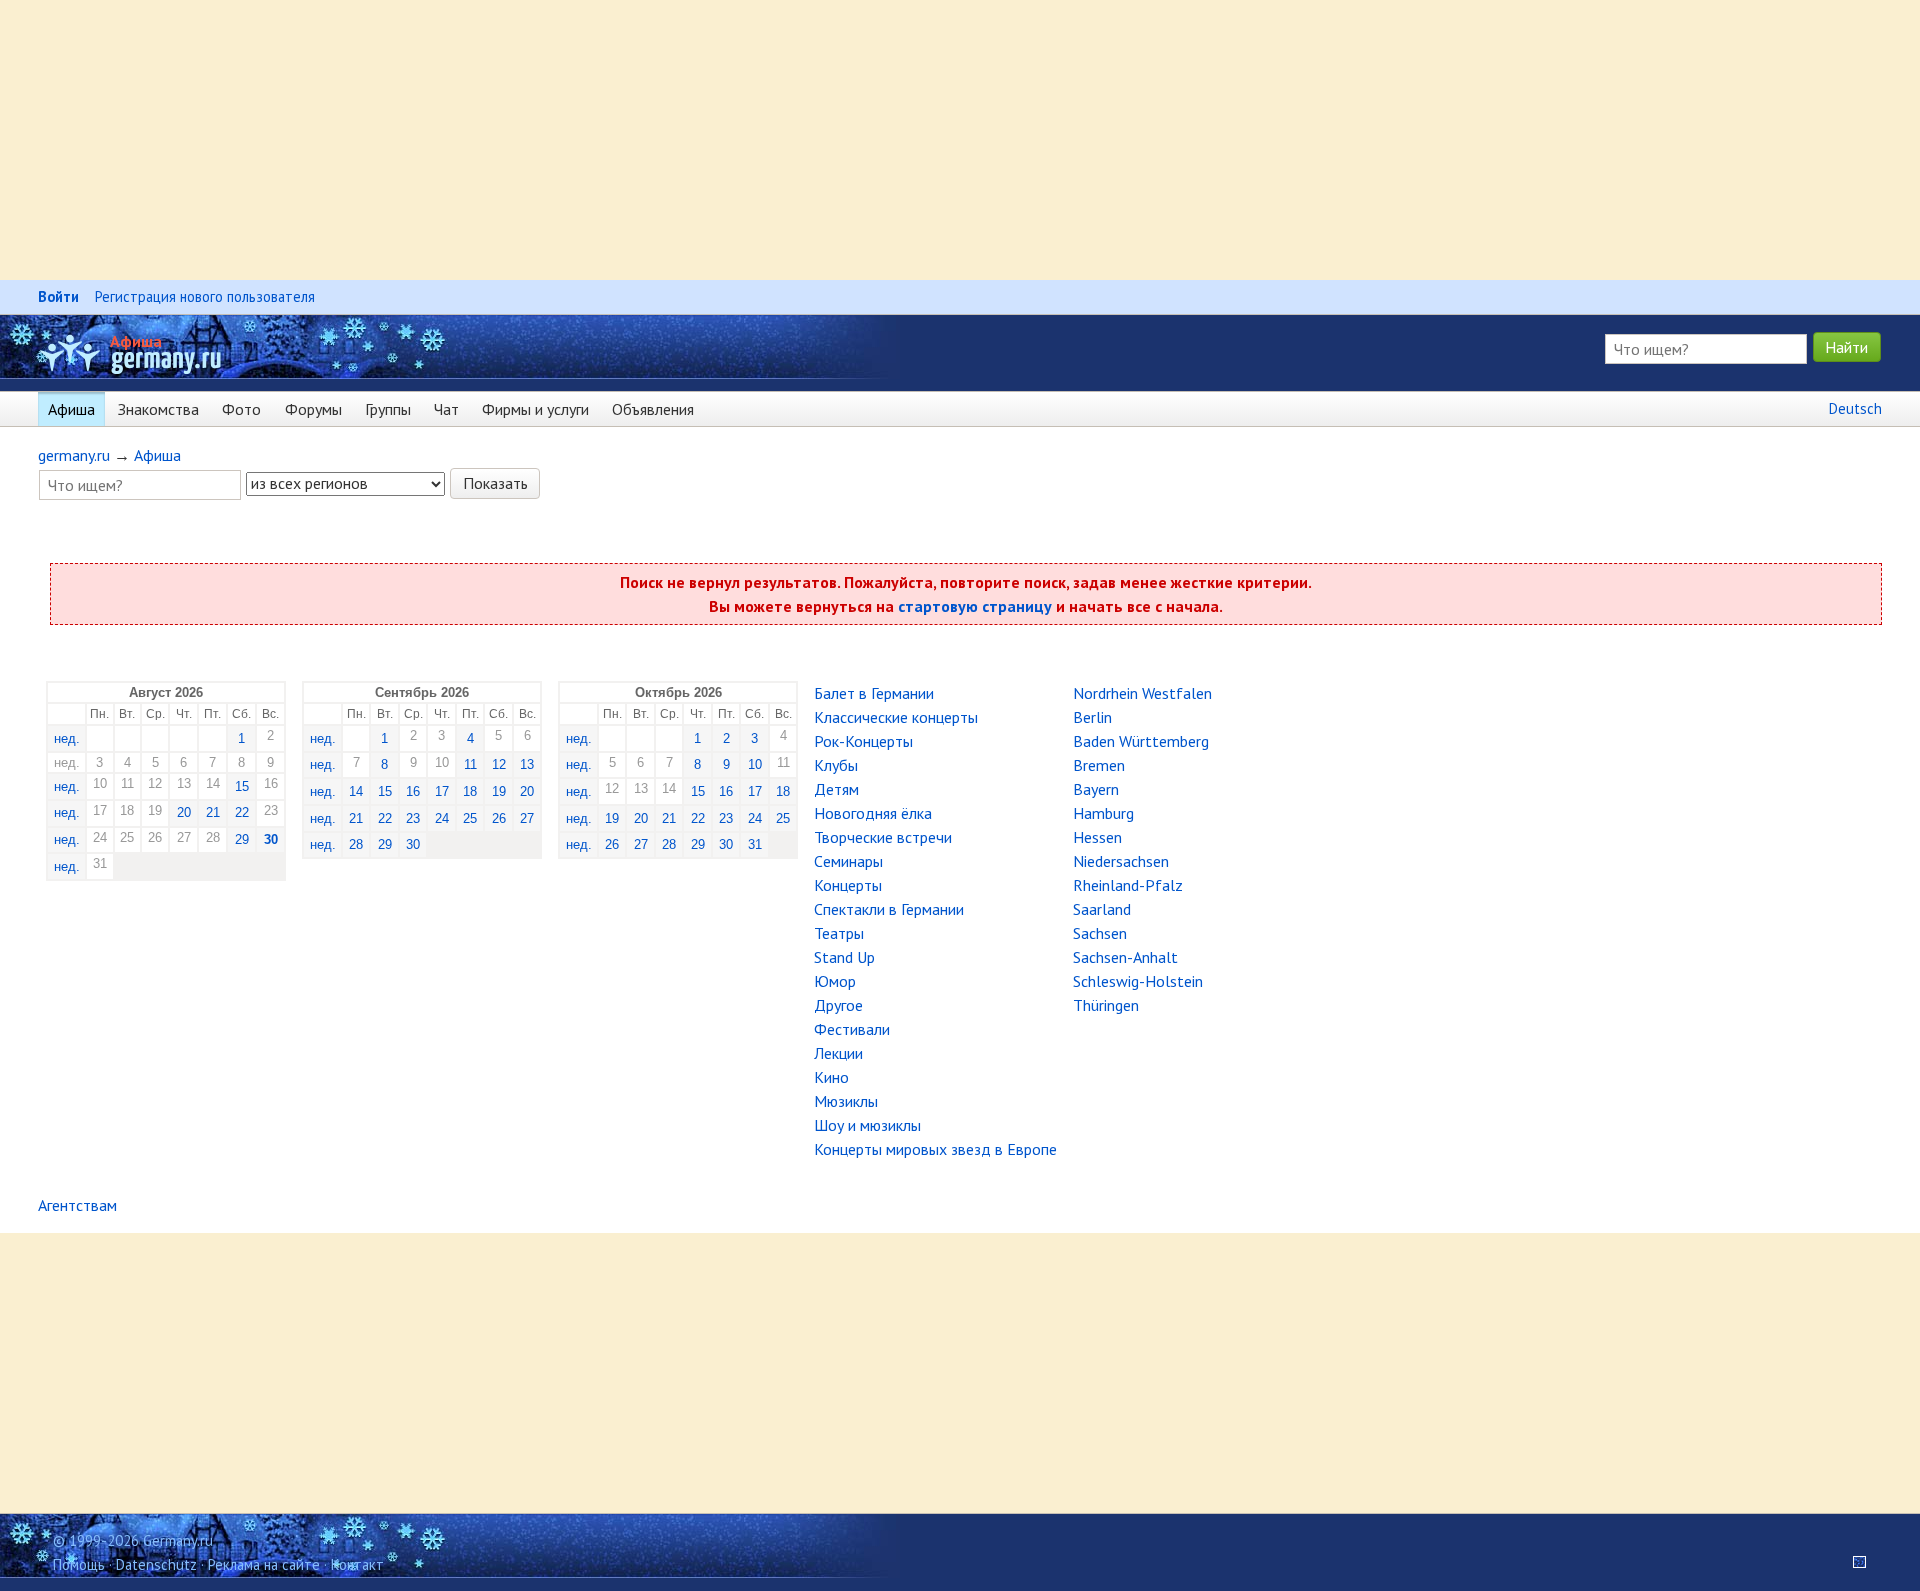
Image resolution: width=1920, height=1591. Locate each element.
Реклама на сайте (264, 1564)
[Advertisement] (600, 140)
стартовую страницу (975, 606)
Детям (836, 789)
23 (413, 818)
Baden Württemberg (1141, 741)
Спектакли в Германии (889, 909)
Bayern (1096, 789)
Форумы (313, 409)
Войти (58, 296)
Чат (446, 409)
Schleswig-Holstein (1138, 981)
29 (242, 839)
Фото (241, 409)
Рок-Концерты (863, 741)
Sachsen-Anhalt (1125, 957)
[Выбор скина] (1853, 1564)
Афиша (136, 341)
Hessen (1097, 837)
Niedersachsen (1121, 861)
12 (499, 764)
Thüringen (1106, 1005)
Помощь (79, 1564)
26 (499, 818)
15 (242, 786)
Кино (831, 1077)
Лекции (838, 1053)
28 (356, 844)
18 (470, 791)
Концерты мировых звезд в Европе (935, 1149)
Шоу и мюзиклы (867, 1125)
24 (442, 818)
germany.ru (74, 455)
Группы (388, 409)
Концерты (848, 885)
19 (499, 791)
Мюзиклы (846, 1101)
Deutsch (1855, 408)
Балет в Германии (874, 693)
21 (213, 812)
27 (527, 818)
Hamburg (1103, 813)
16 (413, 791)
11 (470, 764)
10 (755, 764)
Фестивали (852, 1029)
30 (271, 839)
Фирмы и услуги (535, 409)
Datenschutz (156, 1564)
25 (470, 818)
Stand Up (844, 957)
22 (242, 812)
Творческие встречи (883, 837)
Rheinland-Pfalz (1128, 885)
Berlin (1092, 717)
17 (442, 791)
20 (184, 812)
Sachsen (1100, 933)
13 (527, 764)
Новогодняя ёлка (873, 813)
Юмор (835, 981)
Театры (839, 933)
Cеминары (848, 861)
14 (356, 791)
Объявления (653, 409)
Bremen (1099, 765)
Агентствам (77, 1205)
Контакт (357, 1564)
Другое (838, 1005)
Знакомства (158, 409)
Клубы (836, 765)
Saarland (1102, 909)
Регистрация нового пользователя (205, 296)
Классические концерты (896, 717)
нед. (67, 738)
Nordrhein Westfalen (1142, 693)
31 (755, 844)
